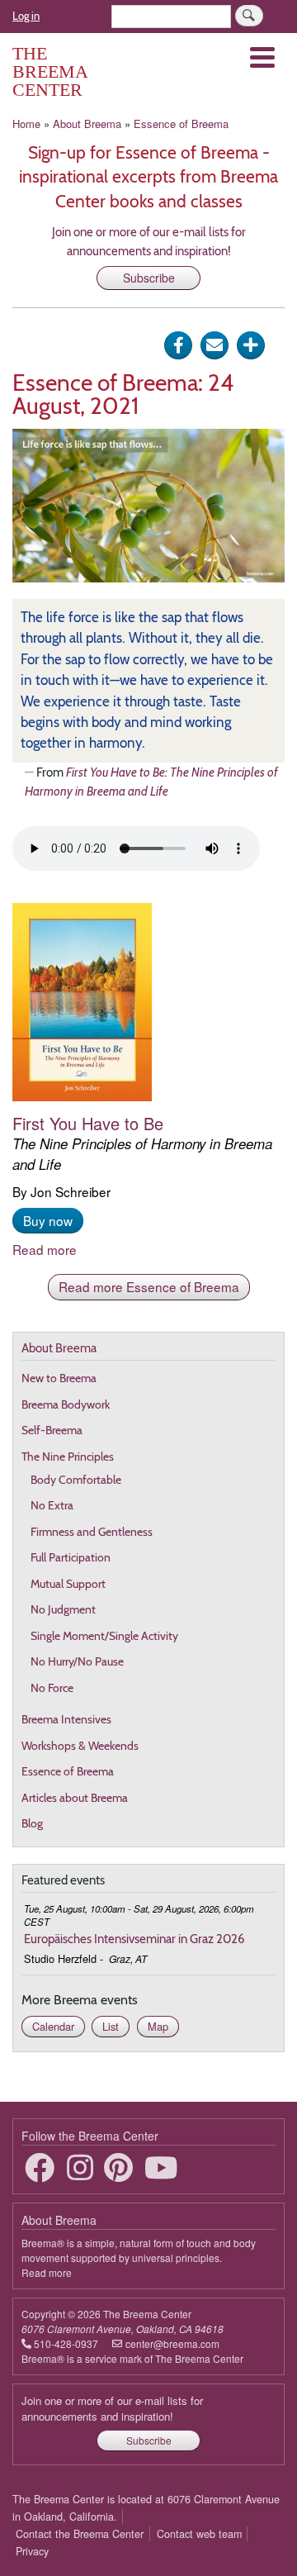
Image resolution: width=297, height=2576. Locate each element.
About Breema (87, 124)
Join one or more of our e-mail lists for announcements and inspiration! (112, 2409)
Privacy (32, 2551)
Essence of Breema (181, 124)
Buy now (48, 1220)
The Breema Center (50, 71)
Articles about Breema (75, 1798)
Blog (32, 1823)
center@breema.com (172, 2343)
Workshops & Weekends (80, 1746)
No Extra (52, 1505)
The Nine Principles (68, 1457)
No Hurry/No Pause (77, 1661)
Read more (45, 1249)
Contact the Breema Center (80, 2534)
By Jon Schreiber (142, 1157)
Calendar (53, 2026)
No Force (52, 1688)
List (111, 2026)
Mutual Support (68, 1584)
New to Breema (59, 1378)
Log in (26, 16)
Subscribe (149, 278)
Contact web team (199, 2534)
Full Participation (71, 1557)
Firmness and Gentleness (92, 1532)
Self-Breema (52, 1430)
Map (158, 2026)
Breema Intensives (66, 1719)
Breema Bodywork (66, 1404)
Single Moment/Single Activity (104, 1636)
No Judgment (63, 1609)
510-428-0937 (66, 2343)
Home (26, 124)
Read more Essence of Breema (149, 1286)
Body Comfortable (76, 1480)
